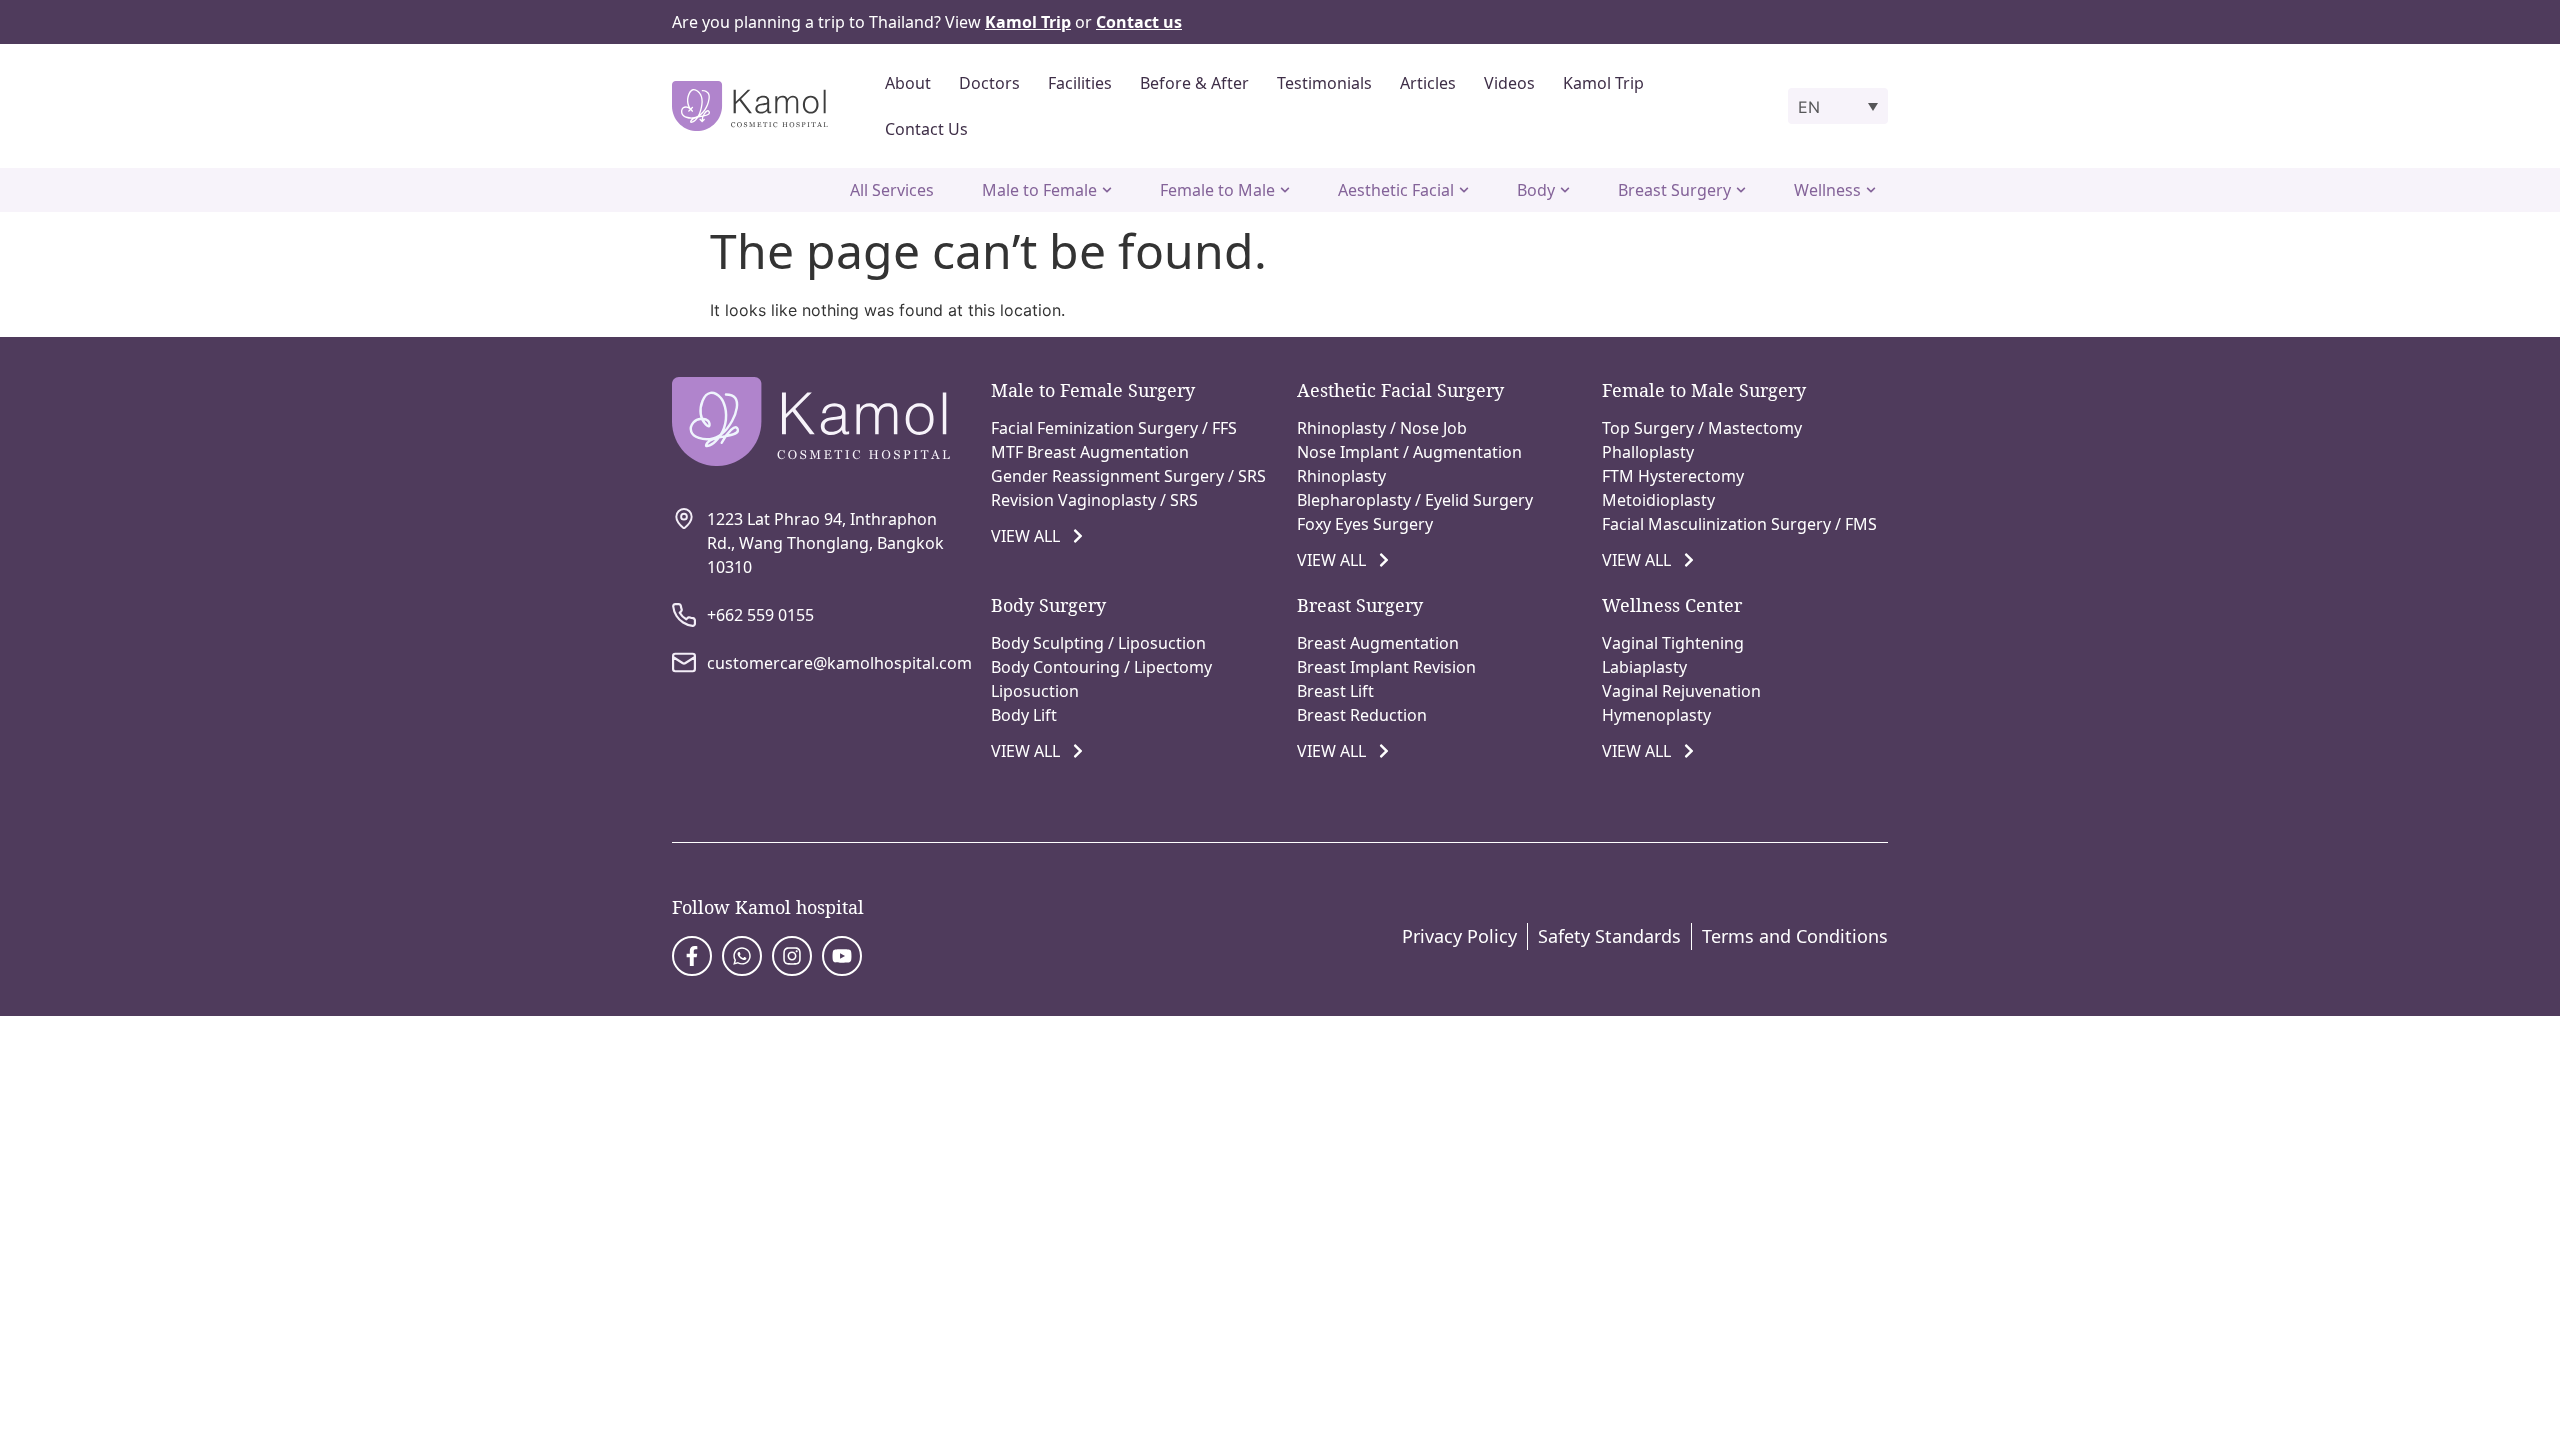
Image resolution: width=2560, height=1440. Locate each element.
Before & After (1194, 83)
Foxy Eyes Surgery (1365, 524)
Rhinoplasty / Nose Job (1382, 428)
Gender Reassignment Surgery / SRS (1128, 476)
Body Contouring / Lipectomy (1101, 667)
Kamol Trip (1603, 83)
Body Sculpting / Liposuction (1098, 643)
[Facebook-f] (692, 956)
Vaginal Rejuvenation (1681, 691)
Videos (1509, 83)
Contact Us (926, 129)
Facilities (1080, 83)
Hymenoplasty (1656, 715)
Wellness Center (1672, 605)
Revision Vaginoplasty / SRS (1094, 500)
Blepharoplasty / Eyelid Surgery (1415, 500)
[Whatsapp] (742, 956)
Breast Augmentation (1378, 643)
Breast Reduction (1362, 715)
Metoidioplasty (1658, 500)
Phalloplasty (1648, 452)
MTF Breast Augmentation (1090, 452)
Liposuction (1035, 691)
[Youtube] (842, 956)
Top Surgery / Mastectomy (1702, 428)
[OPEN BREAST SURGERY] (1741, 190)
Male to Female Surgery (1093, 390)
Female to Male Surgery (1704, 390)
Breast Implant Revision (1386, 667)
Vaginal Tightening (1673, 643)
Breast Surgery (1360, 605)
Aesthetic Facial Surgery (1400, 390)
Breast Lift (1335, 691)
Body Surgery (1048, 605)
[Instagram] (792, 956)
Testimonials (1324, 83)
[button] (1838, 106)
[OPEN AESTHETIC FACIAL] (1464, 190)
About (908, 83)
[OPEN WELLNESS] (1871, 190)
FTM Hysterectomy (1673, 476)
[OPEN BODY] (1565, 190)
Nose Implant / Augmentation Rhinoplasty (1409, 464)
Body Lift (1024, 715)
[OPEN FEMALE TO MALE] (1285, 190)
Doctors (989, 83)
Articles (1428, 83)
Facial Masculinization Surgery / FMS (1739, 524)
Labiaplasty (1644, 667)
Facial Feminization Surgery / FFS (1114, 428)
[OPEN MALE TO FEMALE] (1107, 190)
